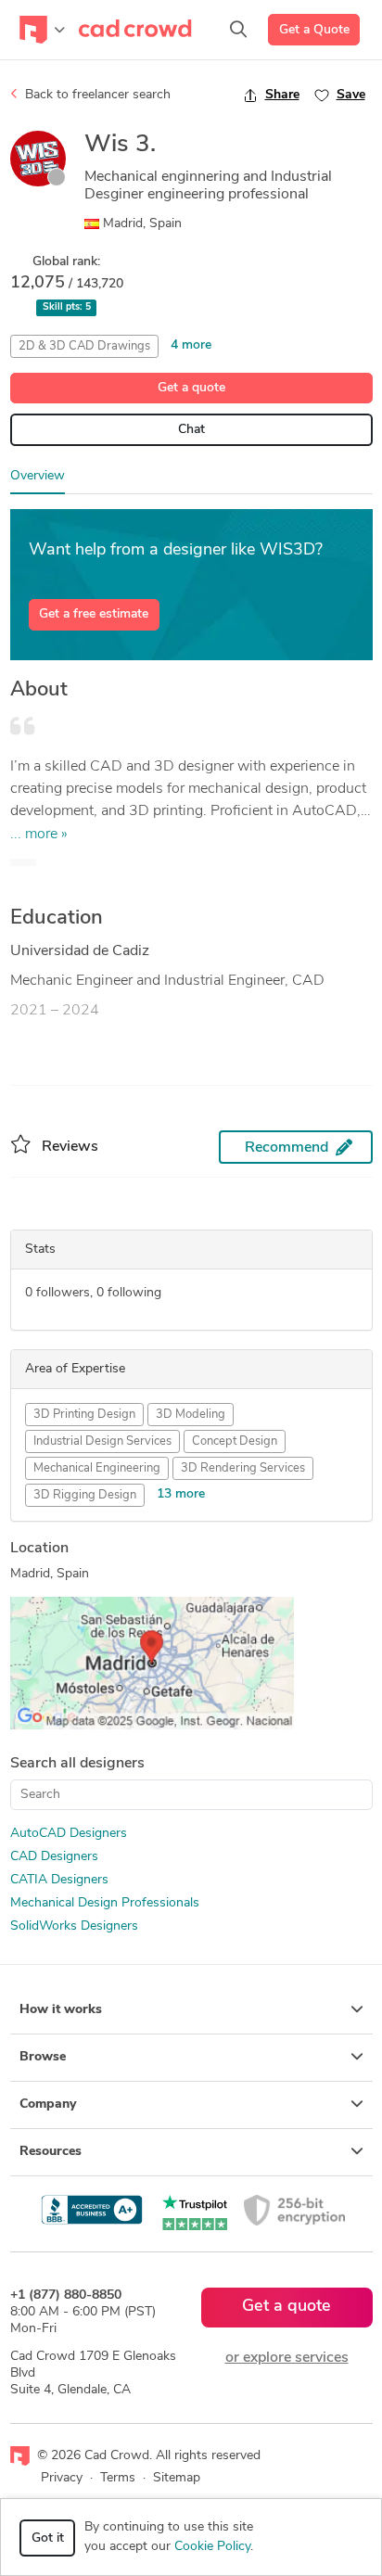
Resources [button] (51, 2152)
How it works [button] (61, 2010)
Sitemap (177, 2478)
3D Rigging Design (85, 1495)
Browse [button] (43, 2057)
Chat (191, 430)
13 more (181, 1494)
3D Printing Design (84, 1415)
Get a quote (191, 388)
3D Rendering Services (243, 1468)
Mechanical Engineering (97, 1468)
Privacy (62, 2478)
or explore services (287, 2358)
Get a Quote (314, 30)
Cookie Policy (212, 2547)
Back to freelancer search (96, 95)
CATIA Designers (59, 1880)
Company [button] (48, 2104)
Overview (38, 476)
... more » (39, 835)
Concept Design (235, 1441)
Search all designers (77, 1764)
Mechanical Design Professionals (105, 1903)
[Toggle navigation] (42, 30)
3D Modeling (191, 1415)
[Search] (238, 30)
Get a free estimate (94, 614)
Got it (48, 2538)
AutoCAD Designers (69, 1834)
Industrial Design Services (102, 1441)
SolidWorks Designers (74, 1926)
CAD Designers (54, 1857)
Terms (118, 2478)
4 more (191, 345)
